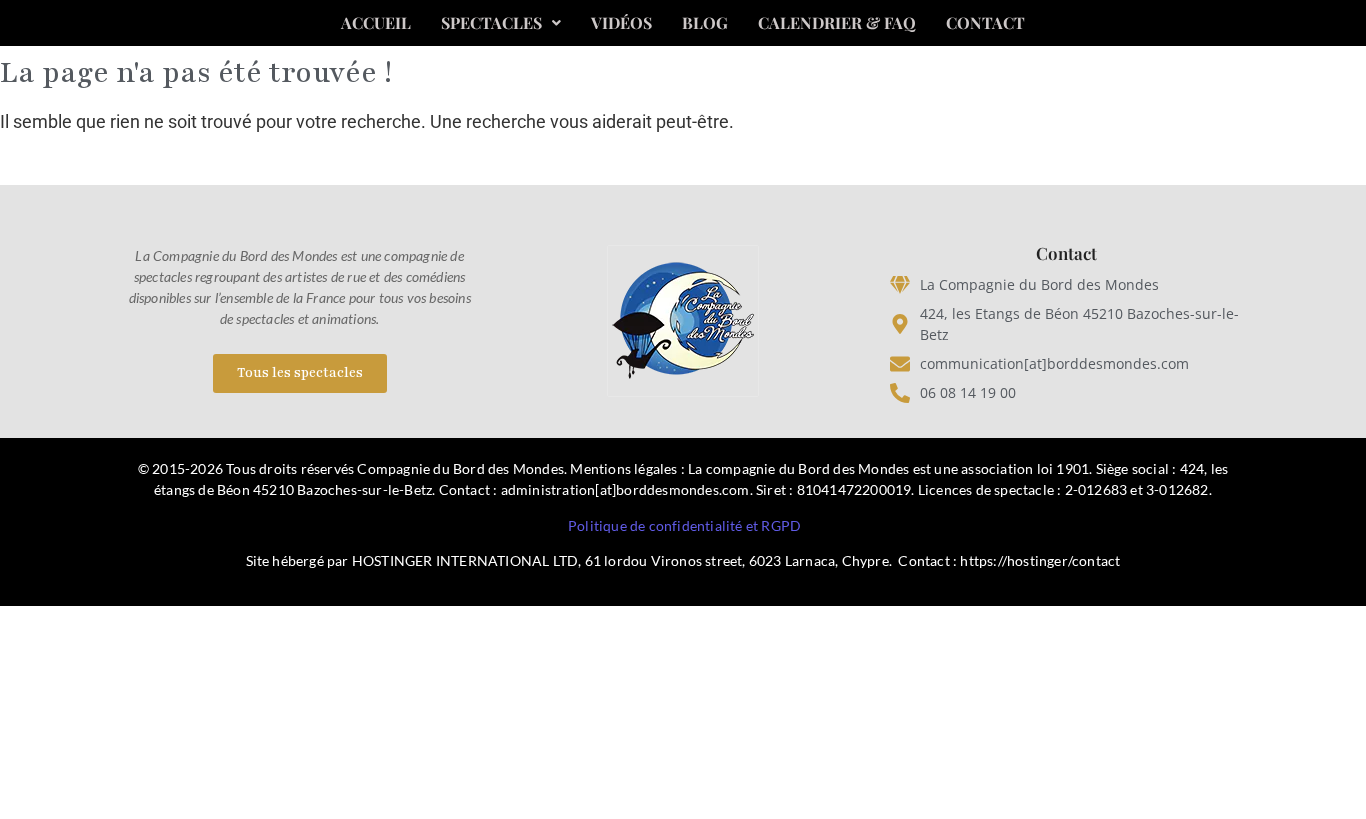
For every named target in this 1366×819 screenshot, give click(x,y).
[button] (501, 23)
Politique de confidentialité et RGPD (684, 525)
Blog (705, 22)
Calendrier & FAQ (837, 22)
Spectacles (491, 22)
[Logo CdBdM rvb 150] (683, 321)
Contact (985, 22)
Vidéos (621, 22)
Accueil (376, 22)
